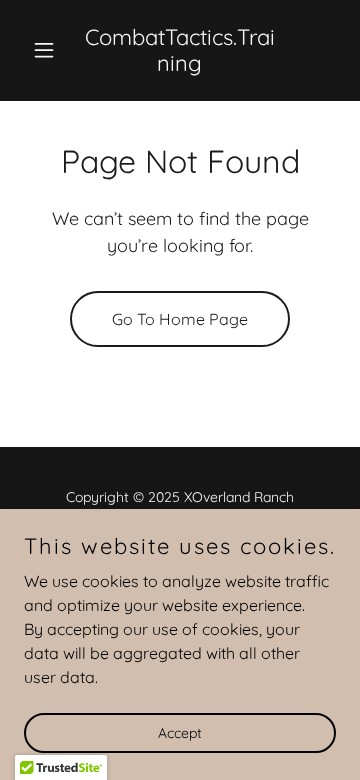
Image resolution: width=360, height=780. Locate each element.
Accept (180, 732)
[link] (180, 65)
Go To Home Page (180, 319)
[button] (47, 50)
